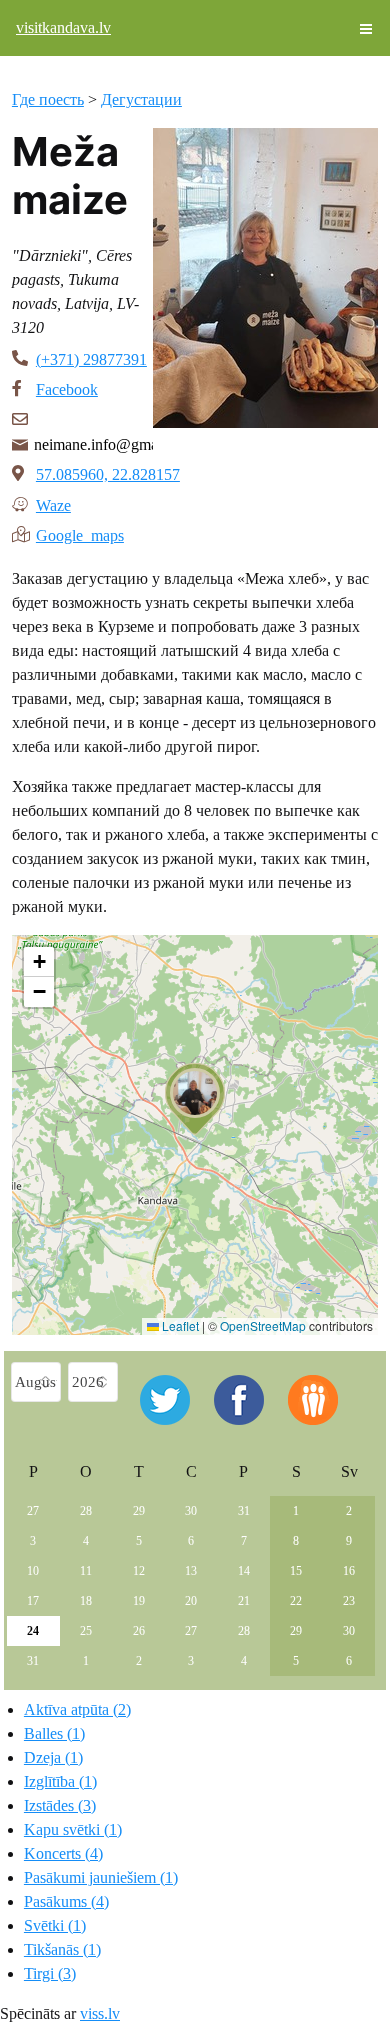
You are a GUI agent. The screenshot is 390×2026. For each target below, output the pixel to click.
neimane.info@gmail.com (93, 444)
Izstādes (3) (60, 1805)
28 (86, 1511)
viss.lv (100, 2013)
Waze (53, 504)
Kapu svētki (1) (73, 1829)
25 (86, 1631)
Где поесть (48, 99)
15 (296, 1571)
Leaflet (179, 1325)
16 (349, 1571)
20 (191, 1601)
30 (191, 1511)
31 (244, 1511)
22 (296, 1601)
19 (139, 1601)
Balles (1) (54, 1733)
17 (33, 1601)
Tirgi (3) (50, 1973)
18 (86, 1601)
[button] (195, 1099)
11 (86, 1571)
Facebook (67, 389)
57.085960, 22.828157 (108, 474)
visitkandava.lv (63, 27)
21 (244, 1601)
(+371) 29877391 (91, 359)
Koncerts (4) (63, 1853)
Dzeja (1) (53, 1757)
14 (244, 1571)
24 (33, 1631)
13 (191, 1571)
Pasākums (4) (66, 1901)
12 (139, 1571)
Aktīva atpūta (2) (77, 1709)
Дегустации (141, 99)
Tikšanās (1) (62, 1949)
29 (139, 1511)
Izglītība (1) (60, 1781)
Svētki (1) (55, 1925)
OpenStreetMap (263, 1325)
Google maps (80, 534)
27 (33, 1511)
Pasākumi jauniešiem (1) (101, 1877)
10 (33, 1571)
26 (139, 1631)
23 (349, 1601)
